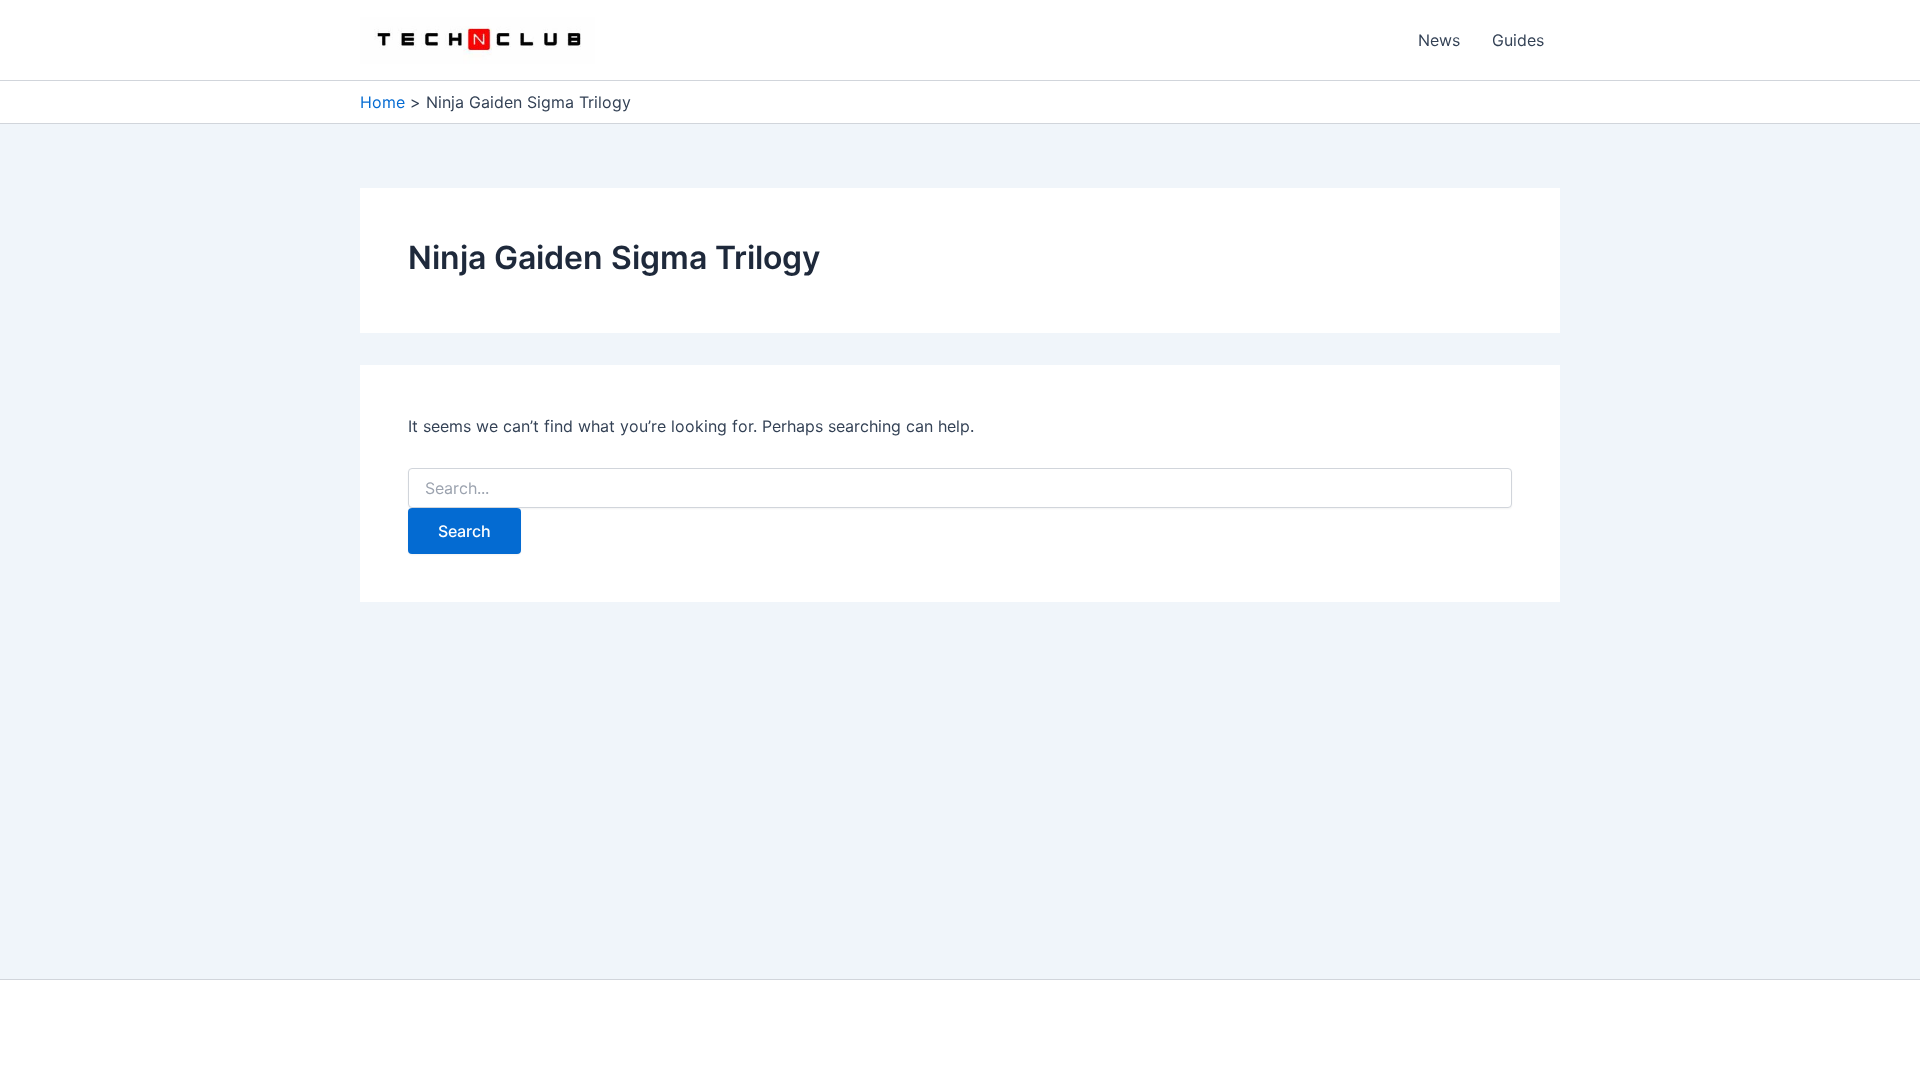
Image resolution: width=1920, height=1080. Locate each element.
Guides (1518, 40)
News (1439, 40)
